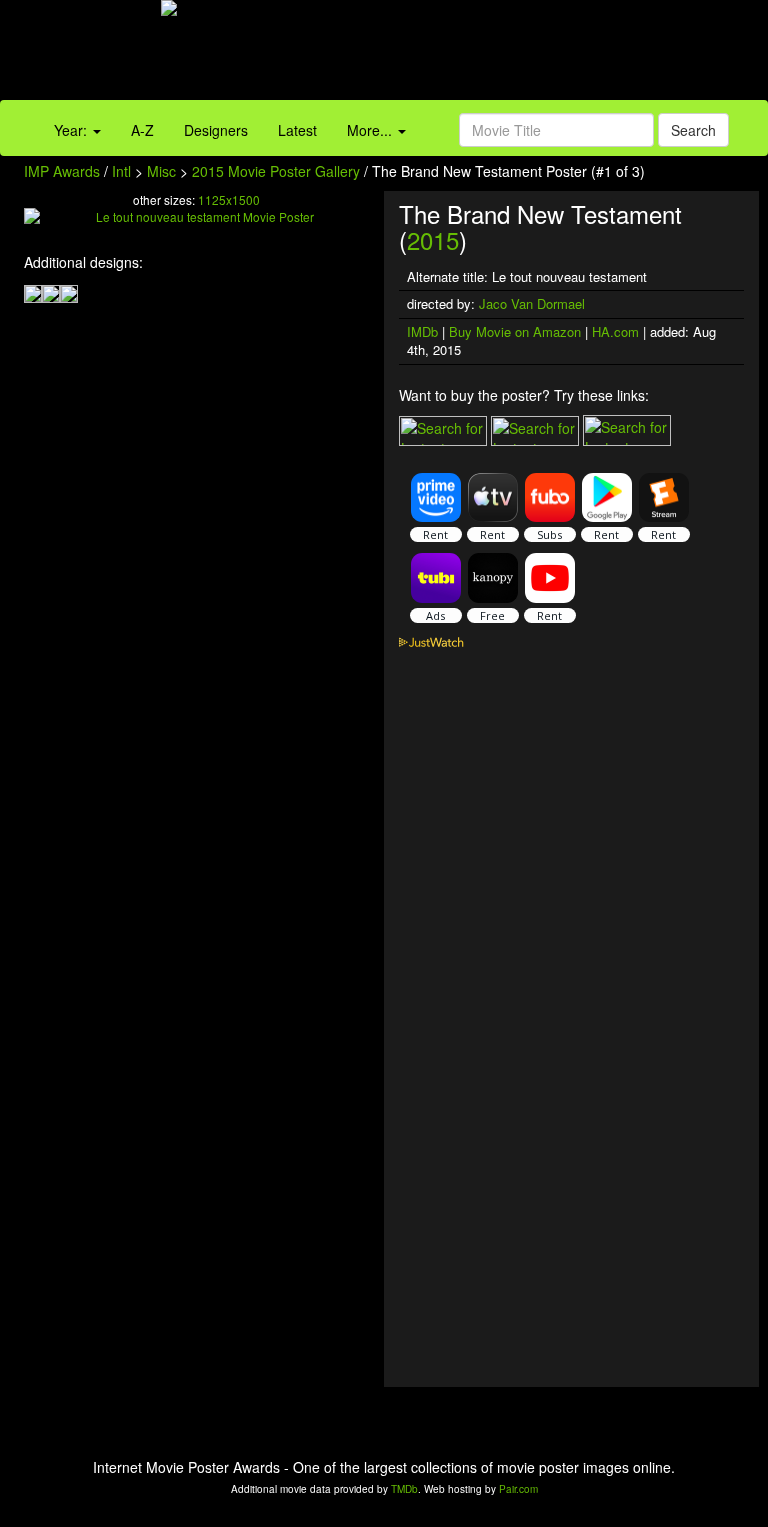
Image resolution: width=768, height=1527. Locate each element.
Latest (297, 130)
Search (693, 130)
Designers (216, 130)
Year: (72, 130)
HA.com (615, 331)
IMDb (422, 331)
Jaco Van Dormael (532, 303)
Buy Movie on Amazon (515, 331)
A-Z (142, 130)
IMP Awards (62, 171)
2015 (433, 239)
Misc (161, 171)
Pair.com (518, 1489)
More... (371, 130)
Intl (121, 171)
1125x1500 (229, 199)
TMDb (404, 1489)
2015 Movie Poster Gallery (276, 171)
